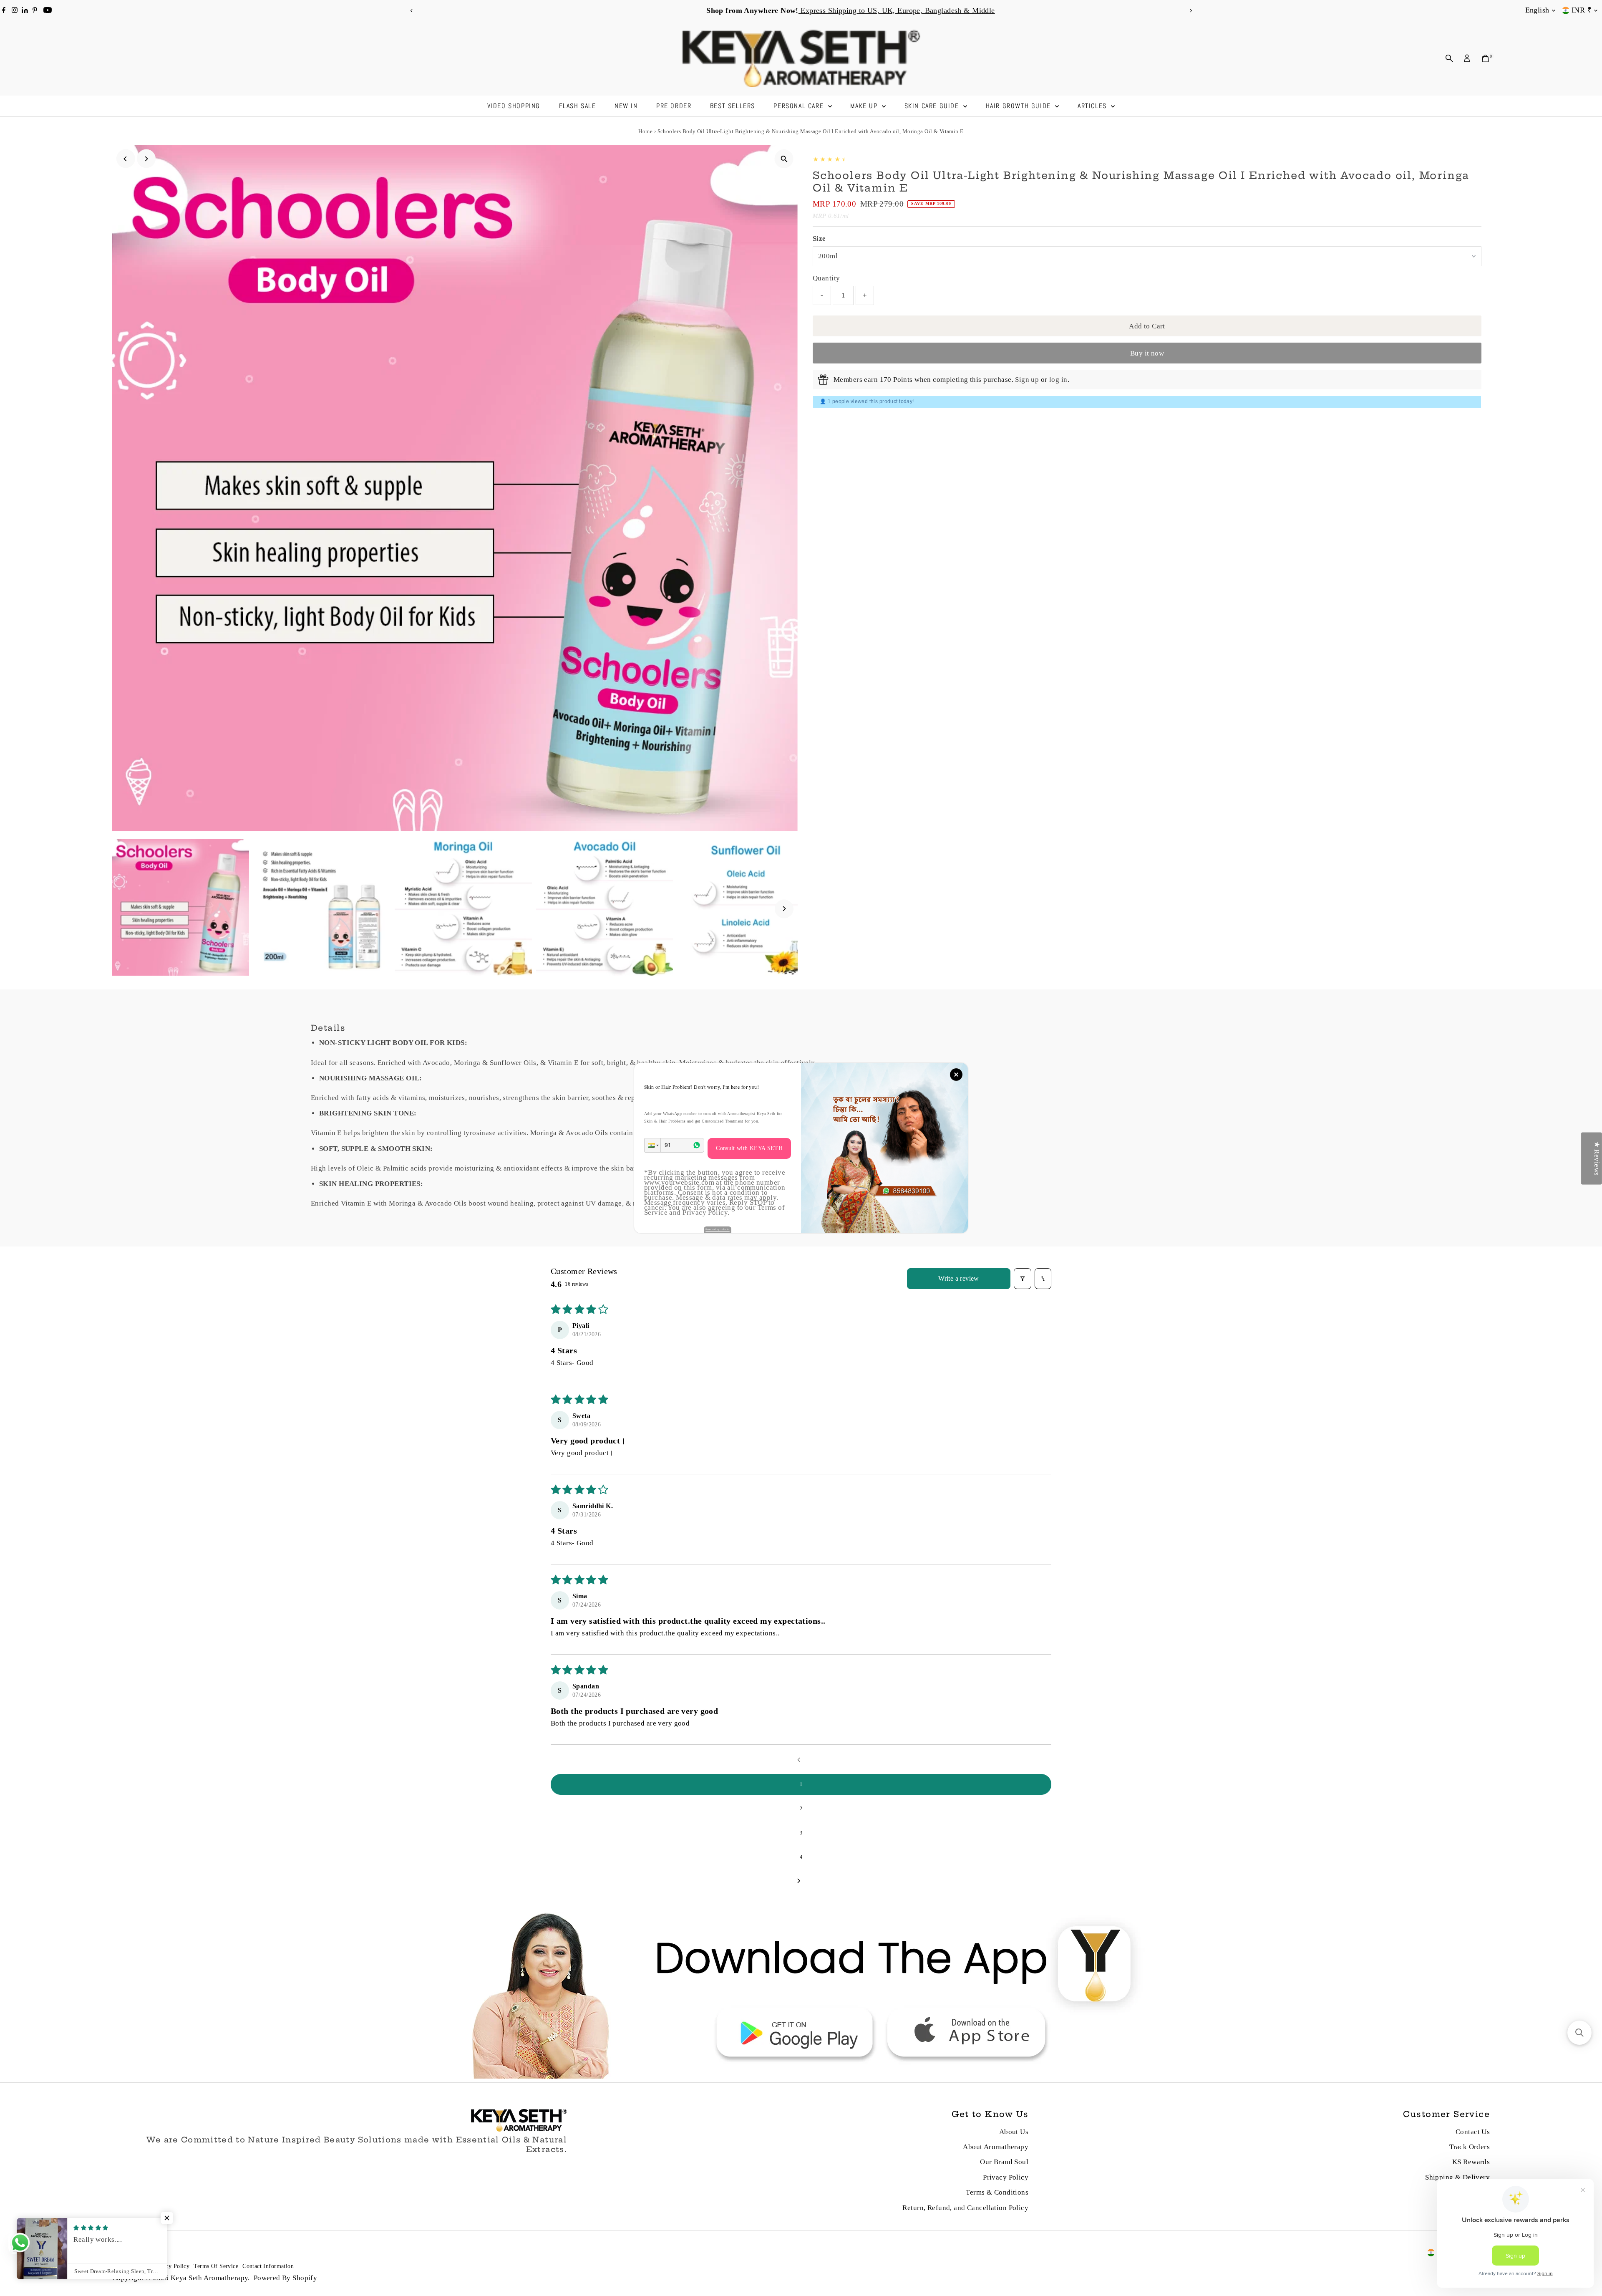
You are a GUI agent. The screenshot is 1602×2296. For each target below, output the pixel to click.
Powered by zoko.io (718, 1229)
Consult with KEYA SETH (749, 1148)
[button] (652, 1145)
